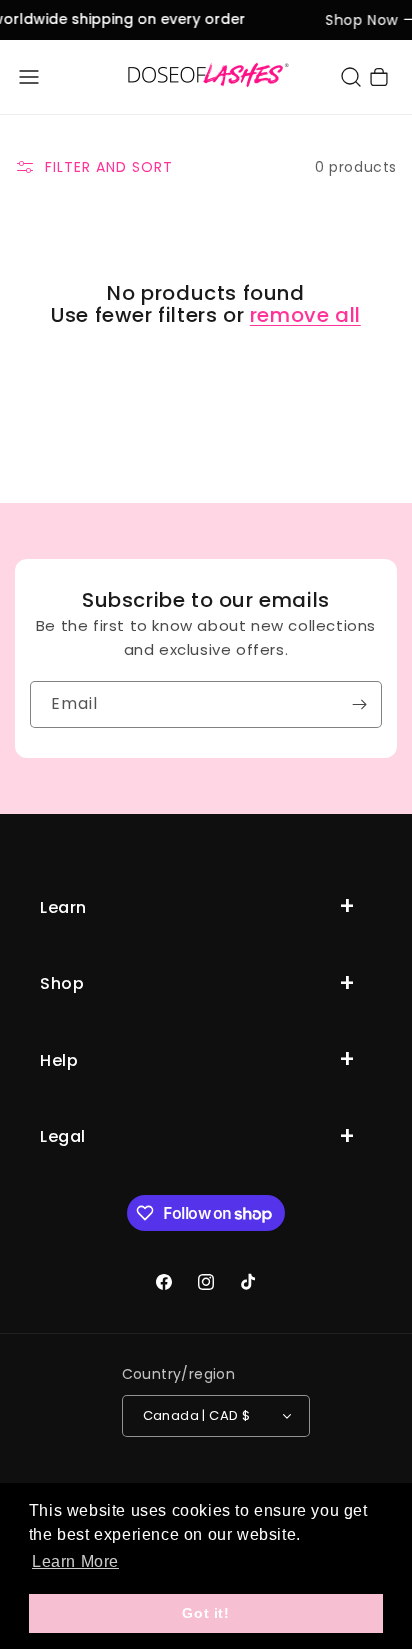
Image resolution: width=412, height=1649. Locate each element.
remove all (305, 315)
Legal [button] (63, 1136)
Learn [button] (63, 907)
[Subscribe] (359, 704)
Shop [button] (62, 983)
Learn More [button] (75, 1561)
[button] (29, 77)
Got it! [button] (205, 1613)
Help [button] (59, 1060)
